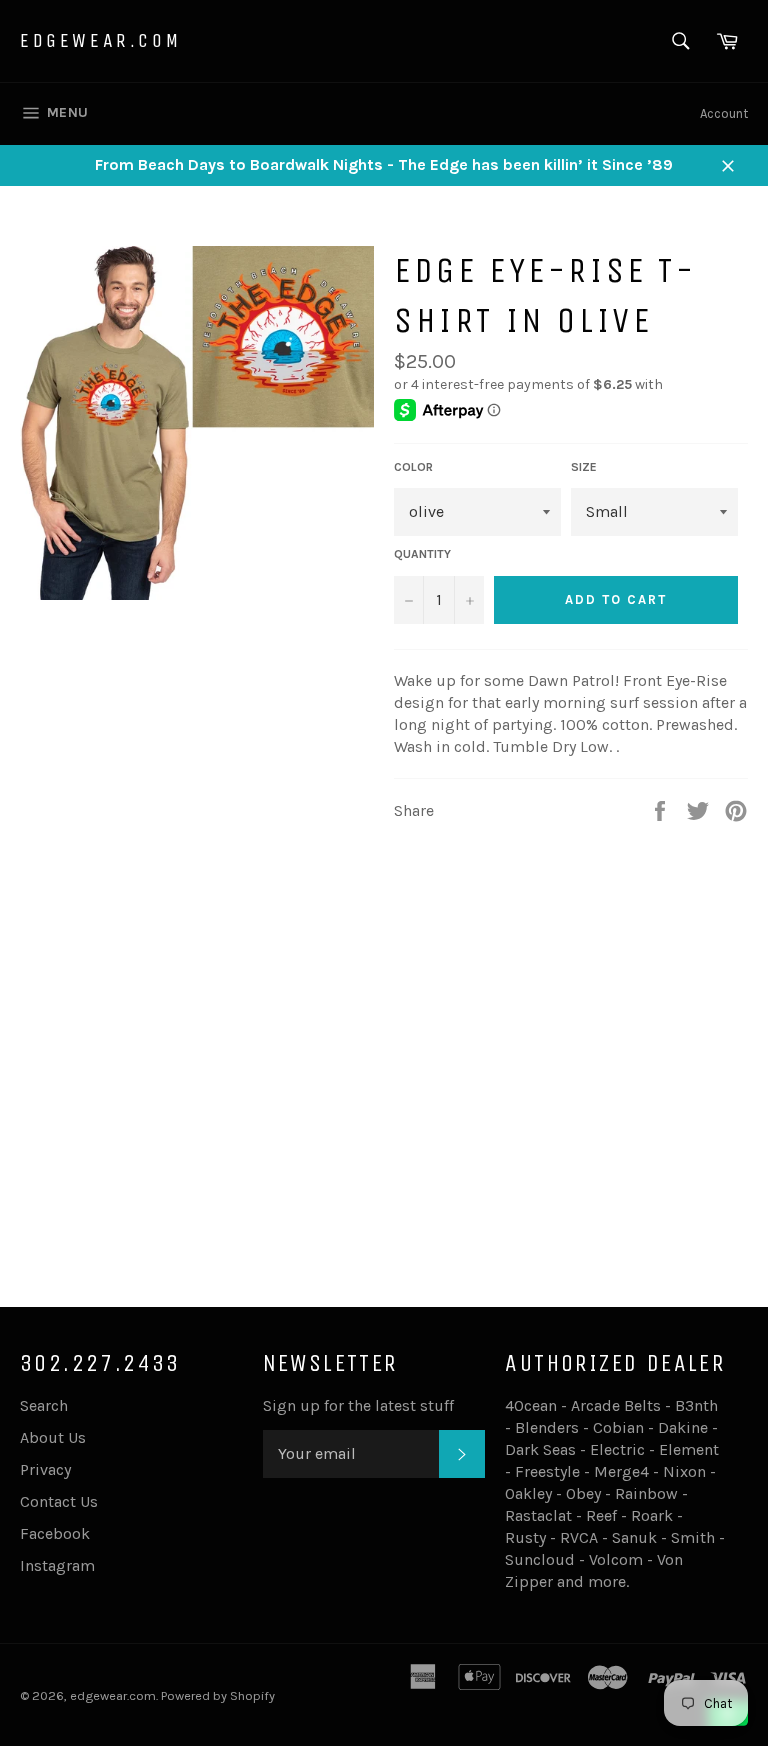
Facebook (55, 1533)
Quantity (422, 554)
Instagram (57, 1565)
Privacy (45, 1469)
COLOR (413, 467)
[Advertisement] (384, 1123)
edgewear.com (100, 40)
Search (44, 1405)
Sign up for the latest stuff (358, 1405)
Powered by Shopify (218, 1695)
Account (724, 113)
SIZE (584, 467)
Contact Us (59, 1501)
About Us (53, 1437)
